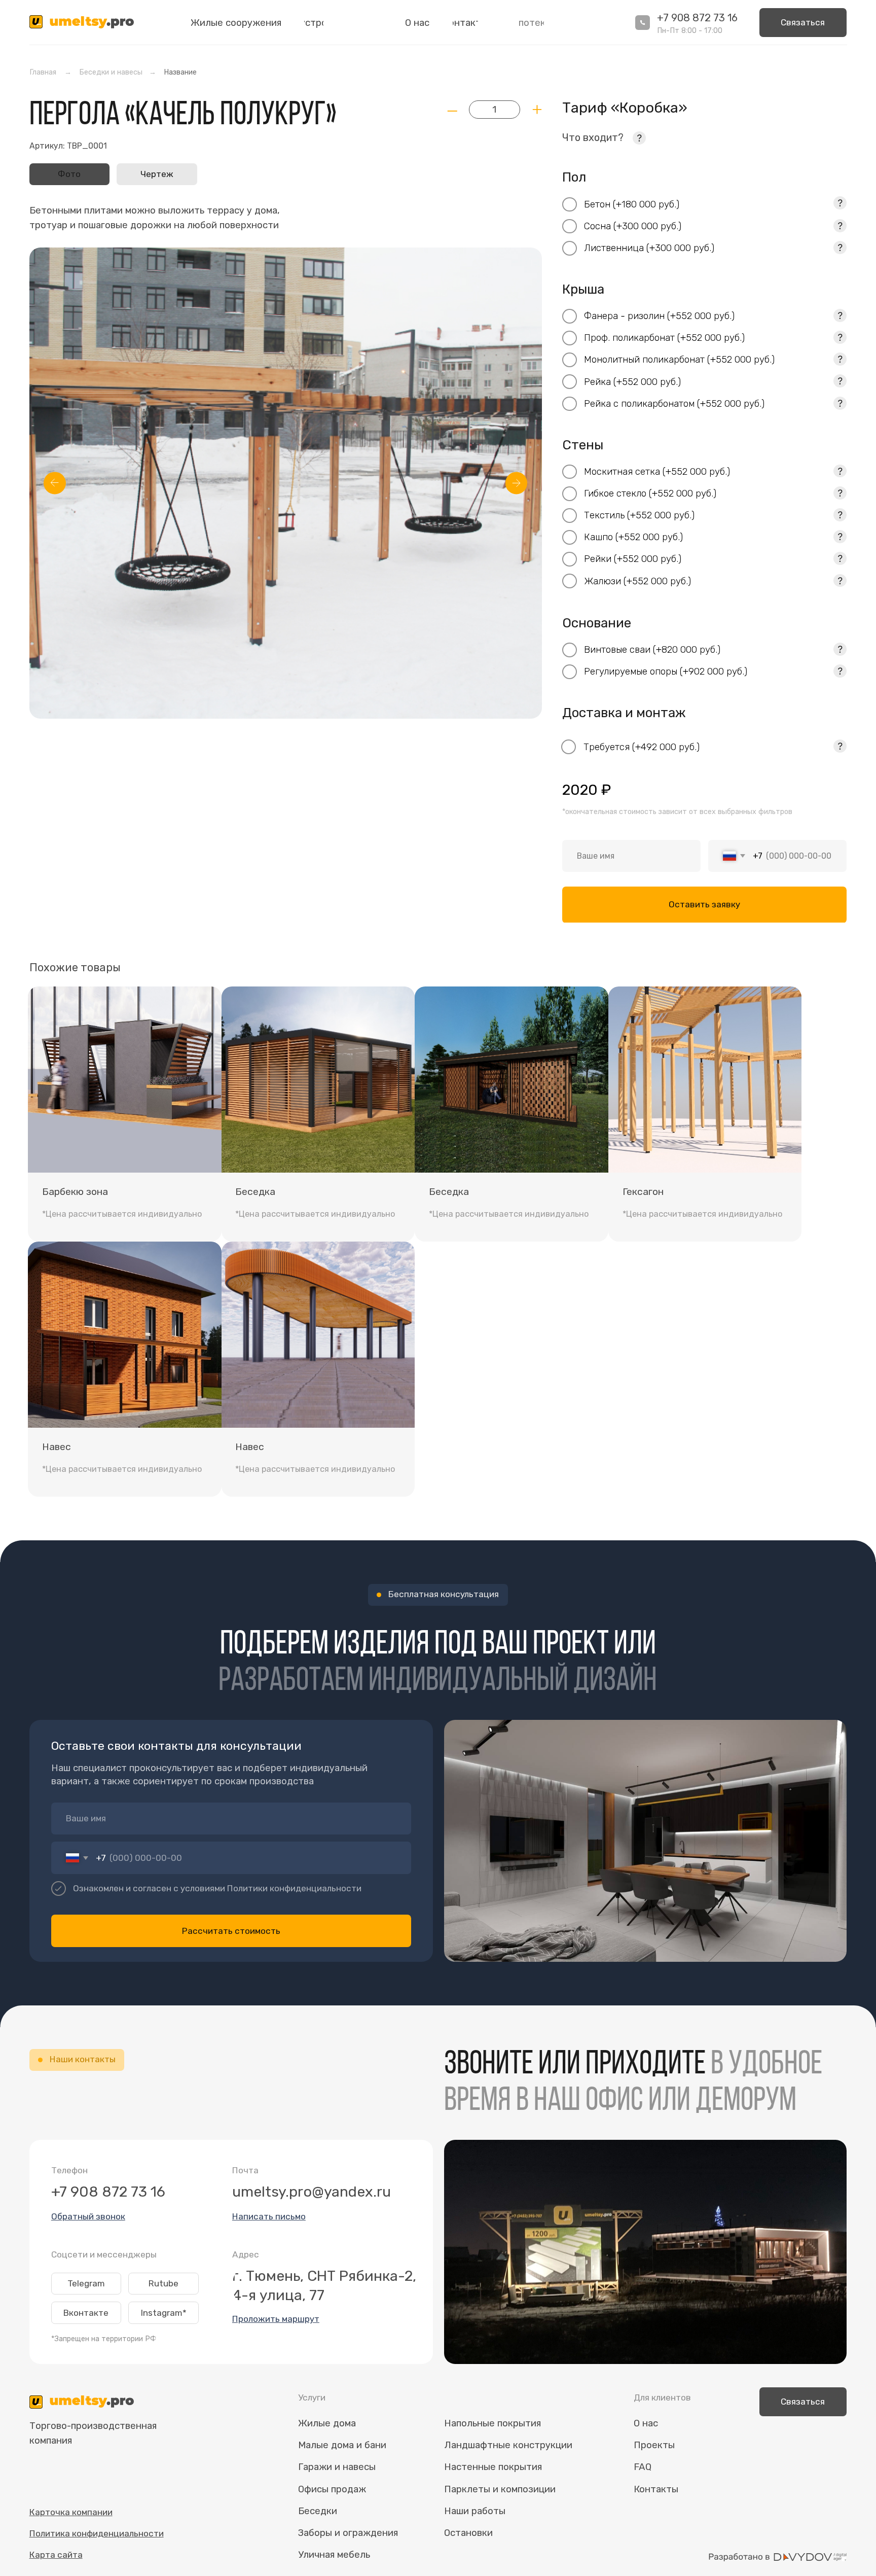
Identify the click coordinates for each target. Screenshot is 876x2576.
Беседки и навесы (111, 72)
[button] (803, 23)
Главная (43, 72)
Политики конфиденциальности (294, 1888)
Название (180, 72)
